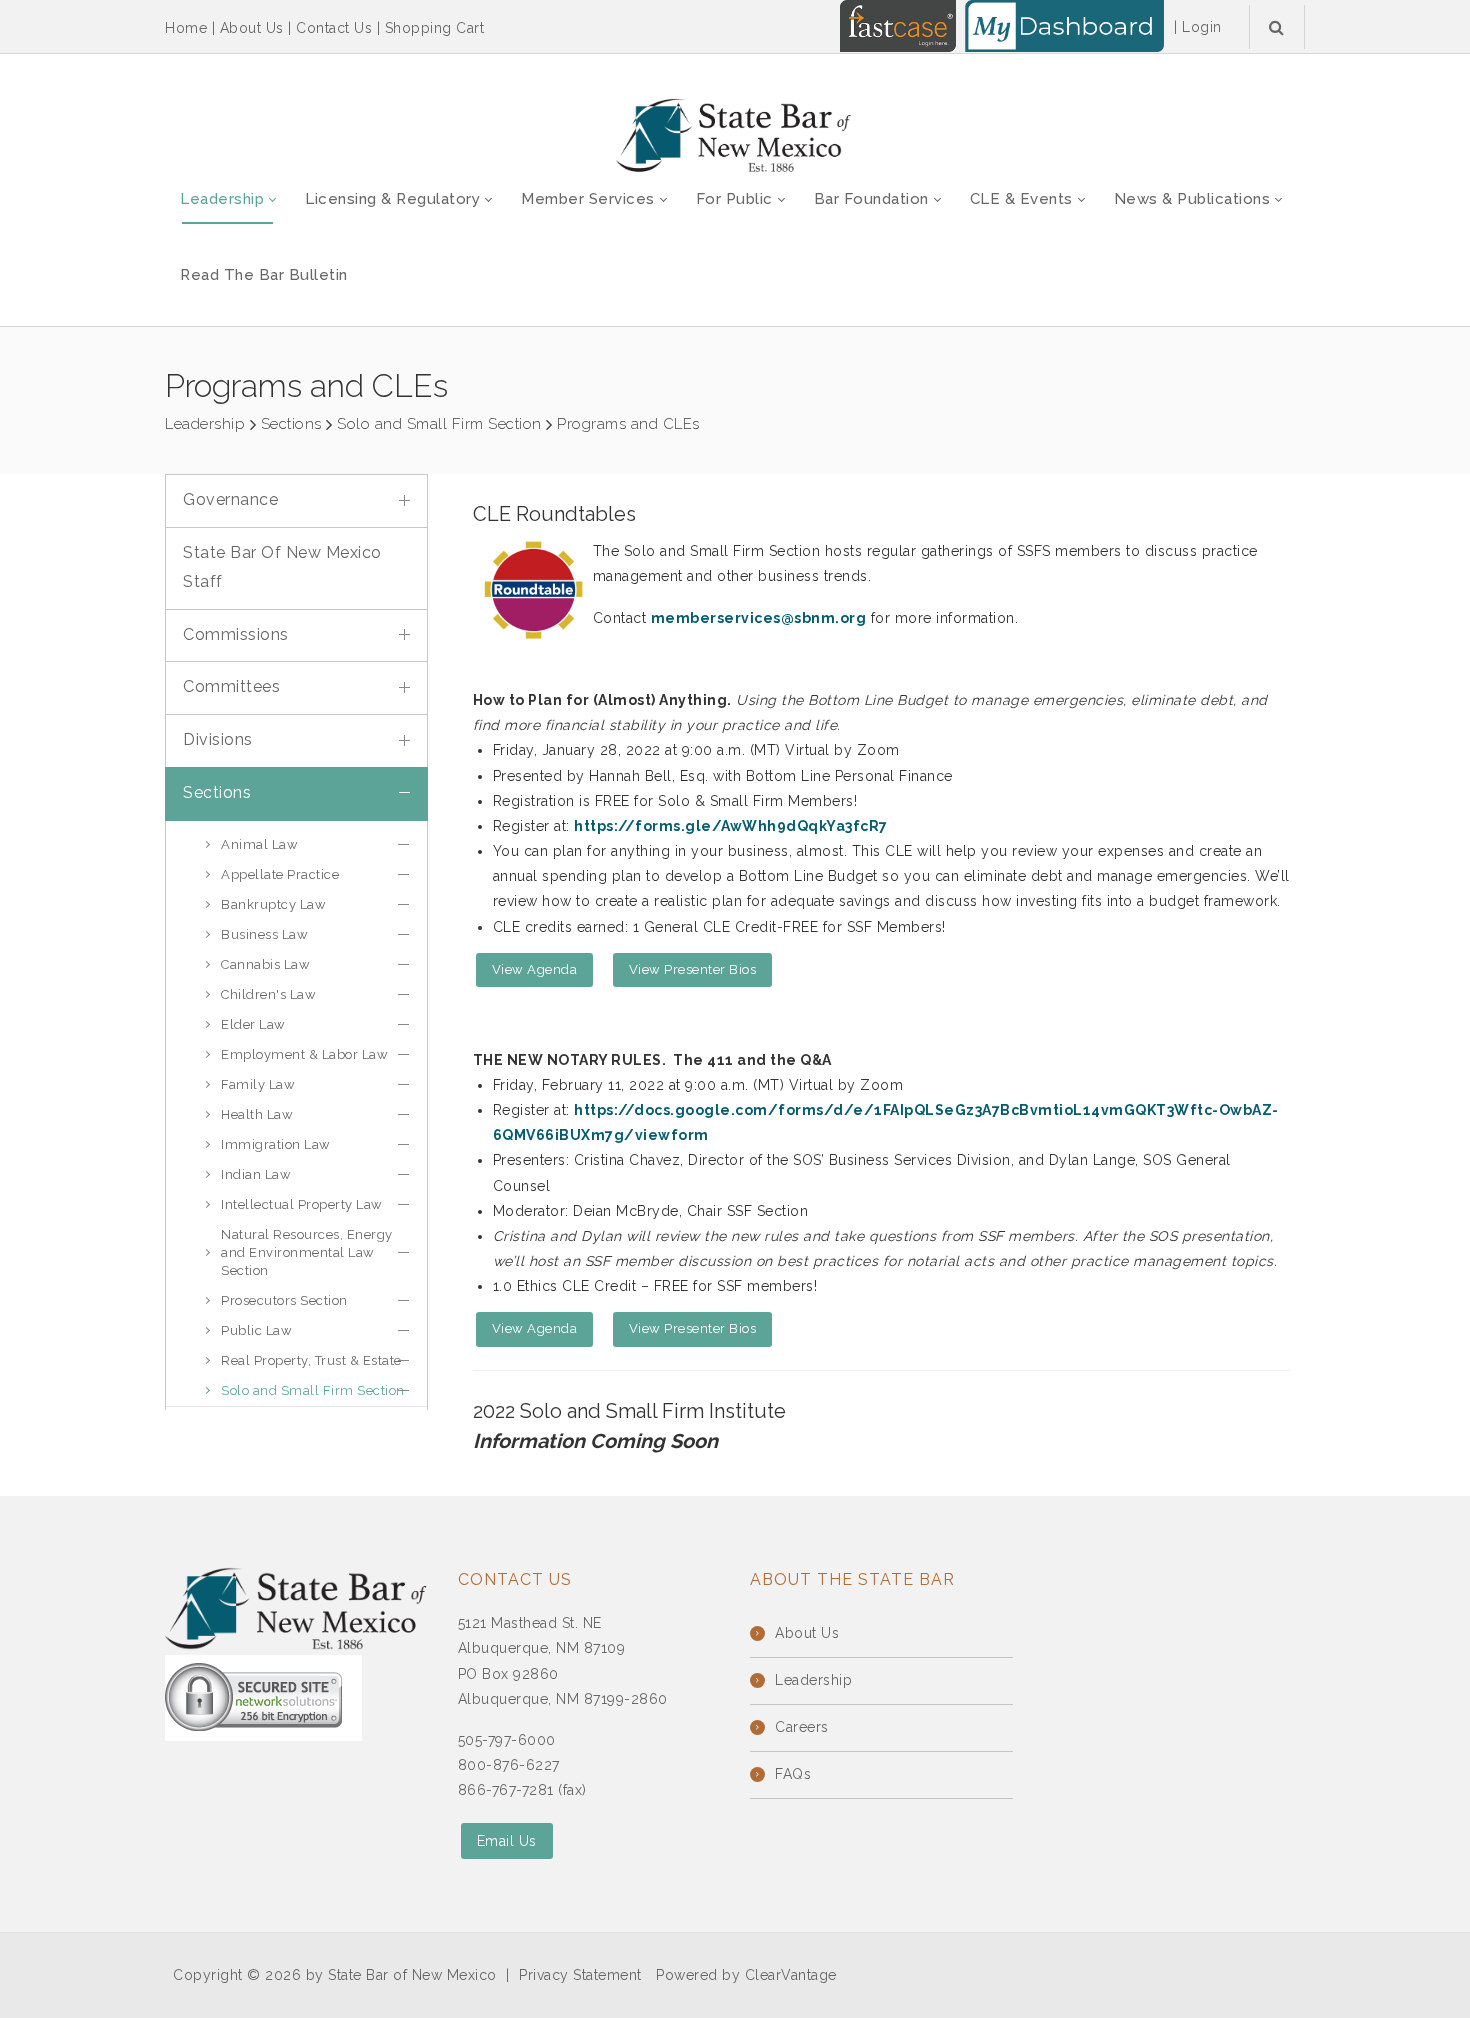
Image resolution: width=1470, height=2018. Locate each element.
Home (186, 28)
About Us (252, 28)
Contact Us (334, 28)
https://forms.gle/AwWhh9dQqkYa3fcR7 (731, 826)
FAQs (793, 1774)
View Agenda (535, 969)
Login (1202, 27)
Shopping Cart (435, 28)
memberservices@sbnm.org (759, 618)
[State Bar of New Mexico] (735, 136)
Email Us (507, 1841)
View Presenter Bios (693, 969)
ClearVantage (791, 1975)
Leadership (813, 1680)
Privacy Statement (580, 1975)
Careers (802, 1727)
